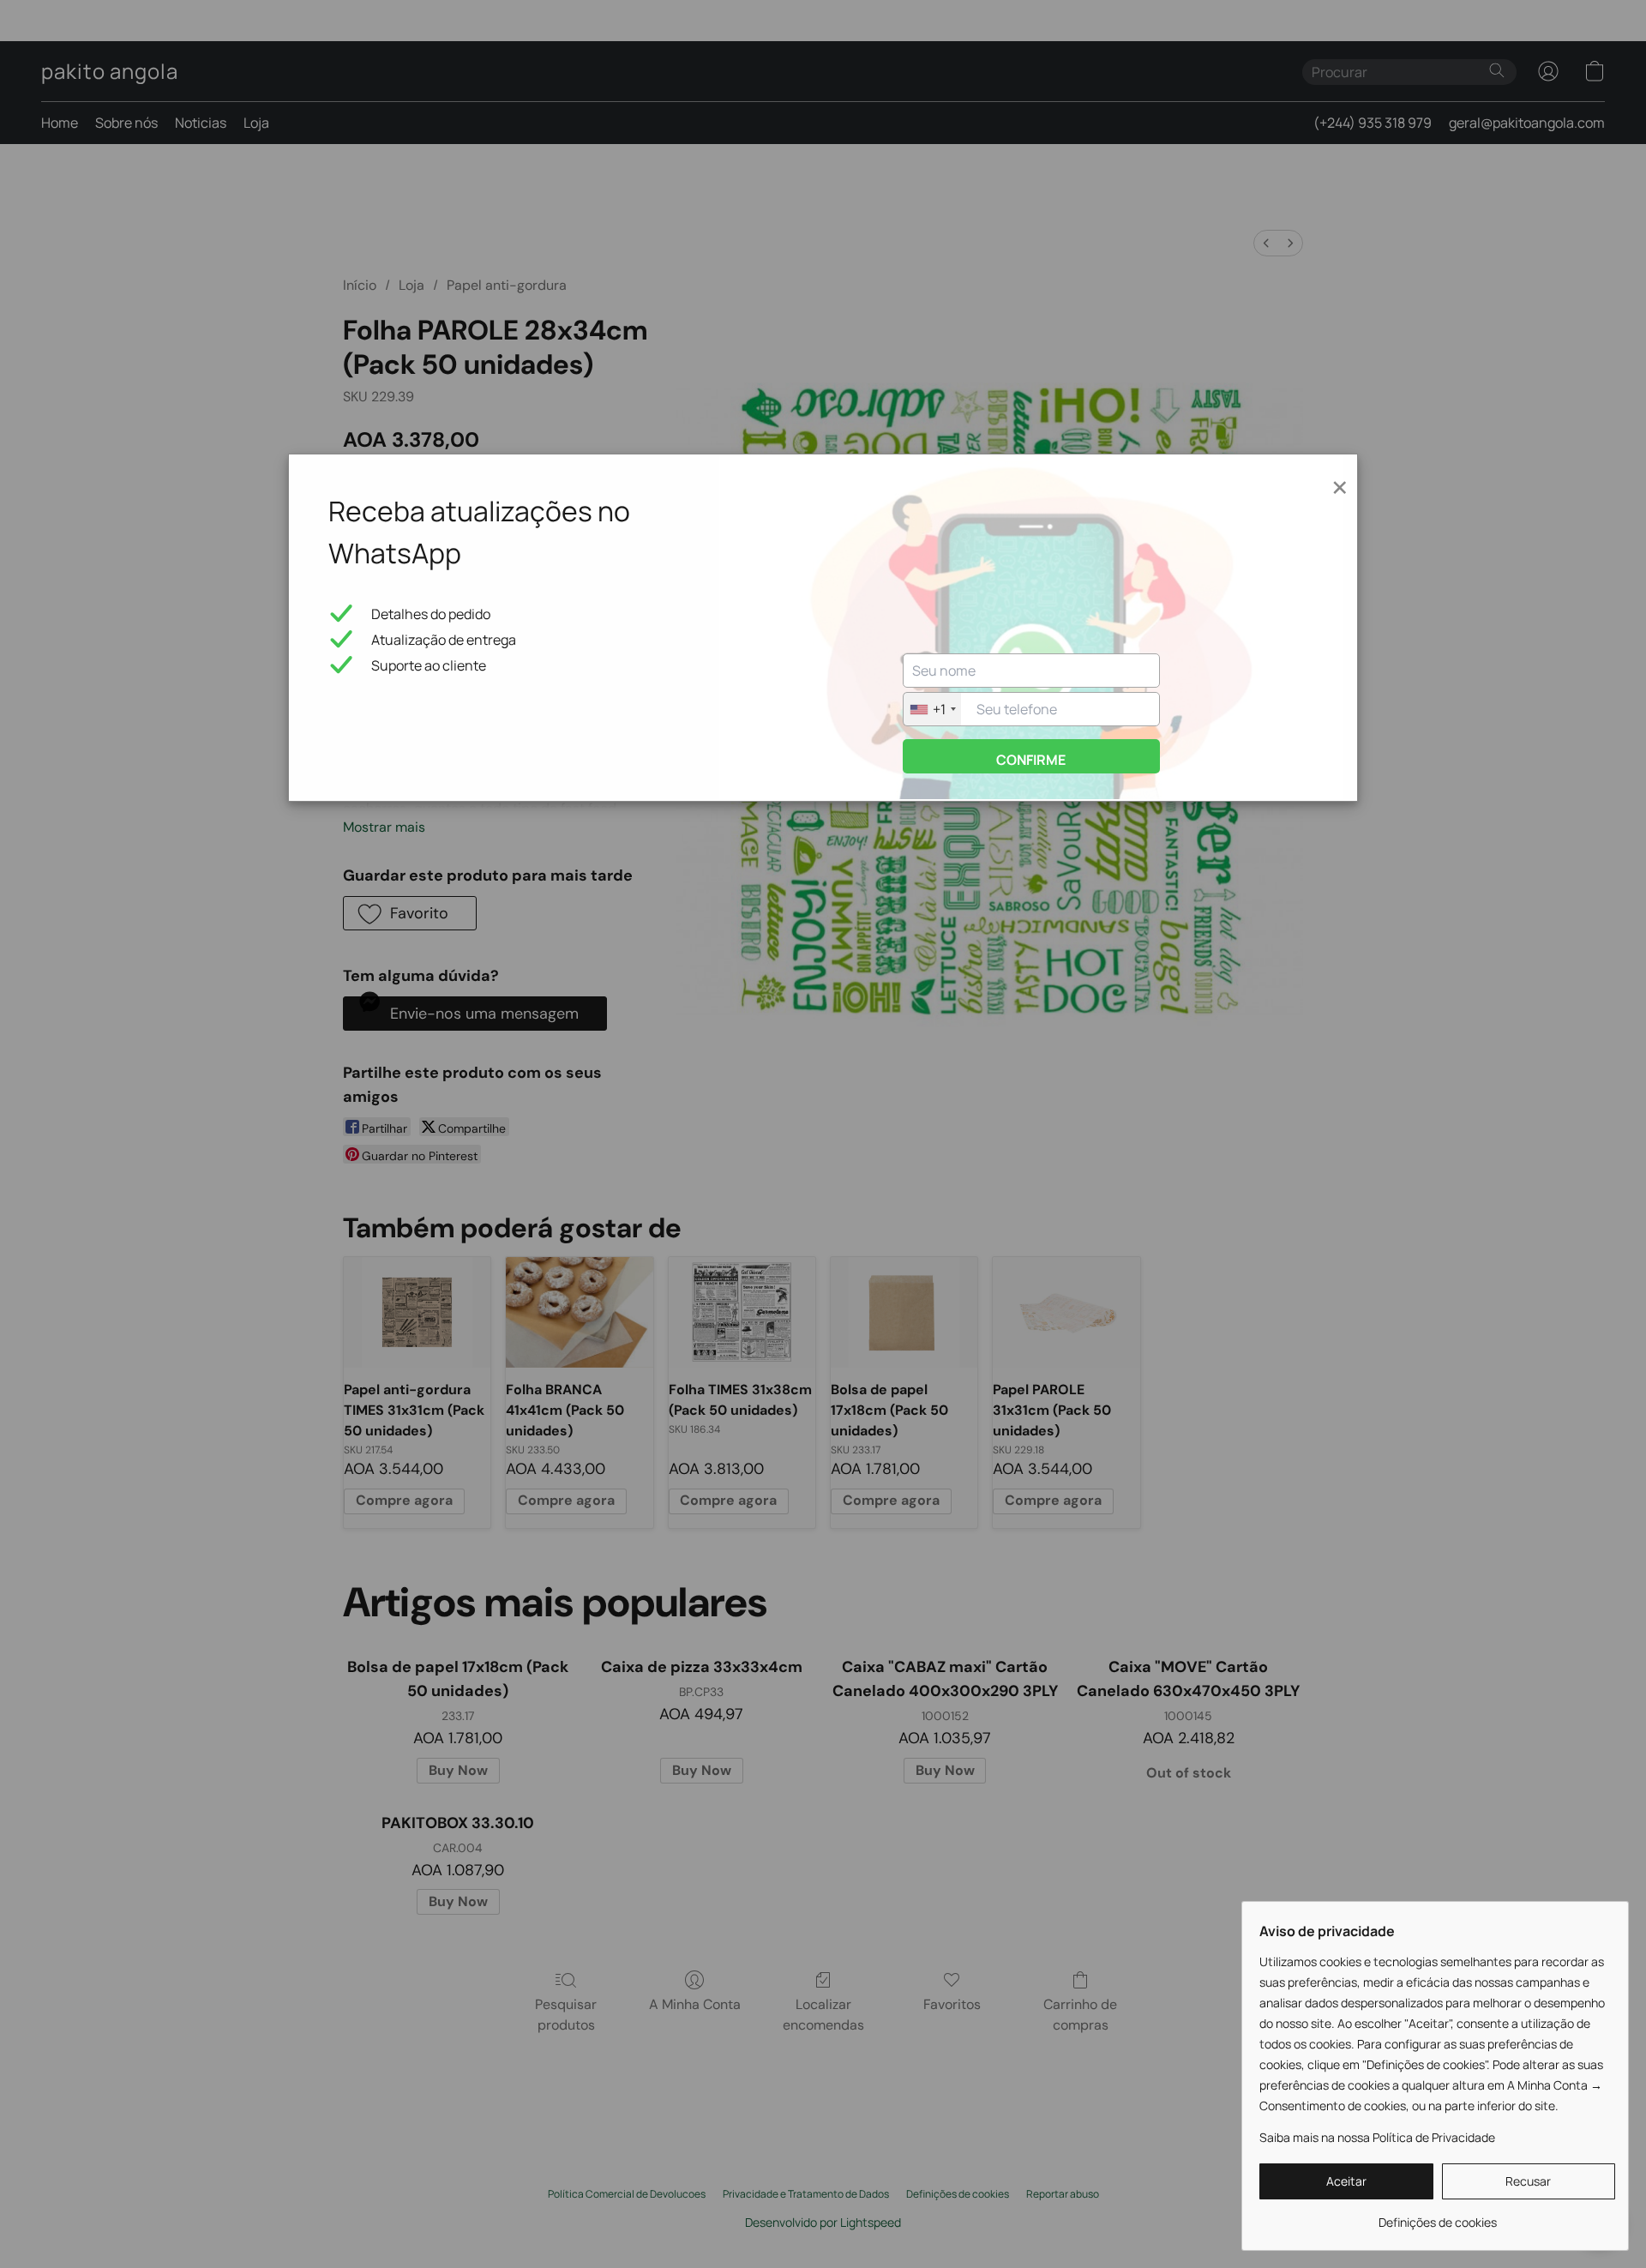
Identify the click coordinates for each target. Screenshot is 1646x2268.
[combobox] (932, 709)
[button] (1346, 2181)
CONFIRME (1031, 760)
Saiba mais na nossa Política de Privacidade (1377, 2137)
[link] (1437, 2216)
